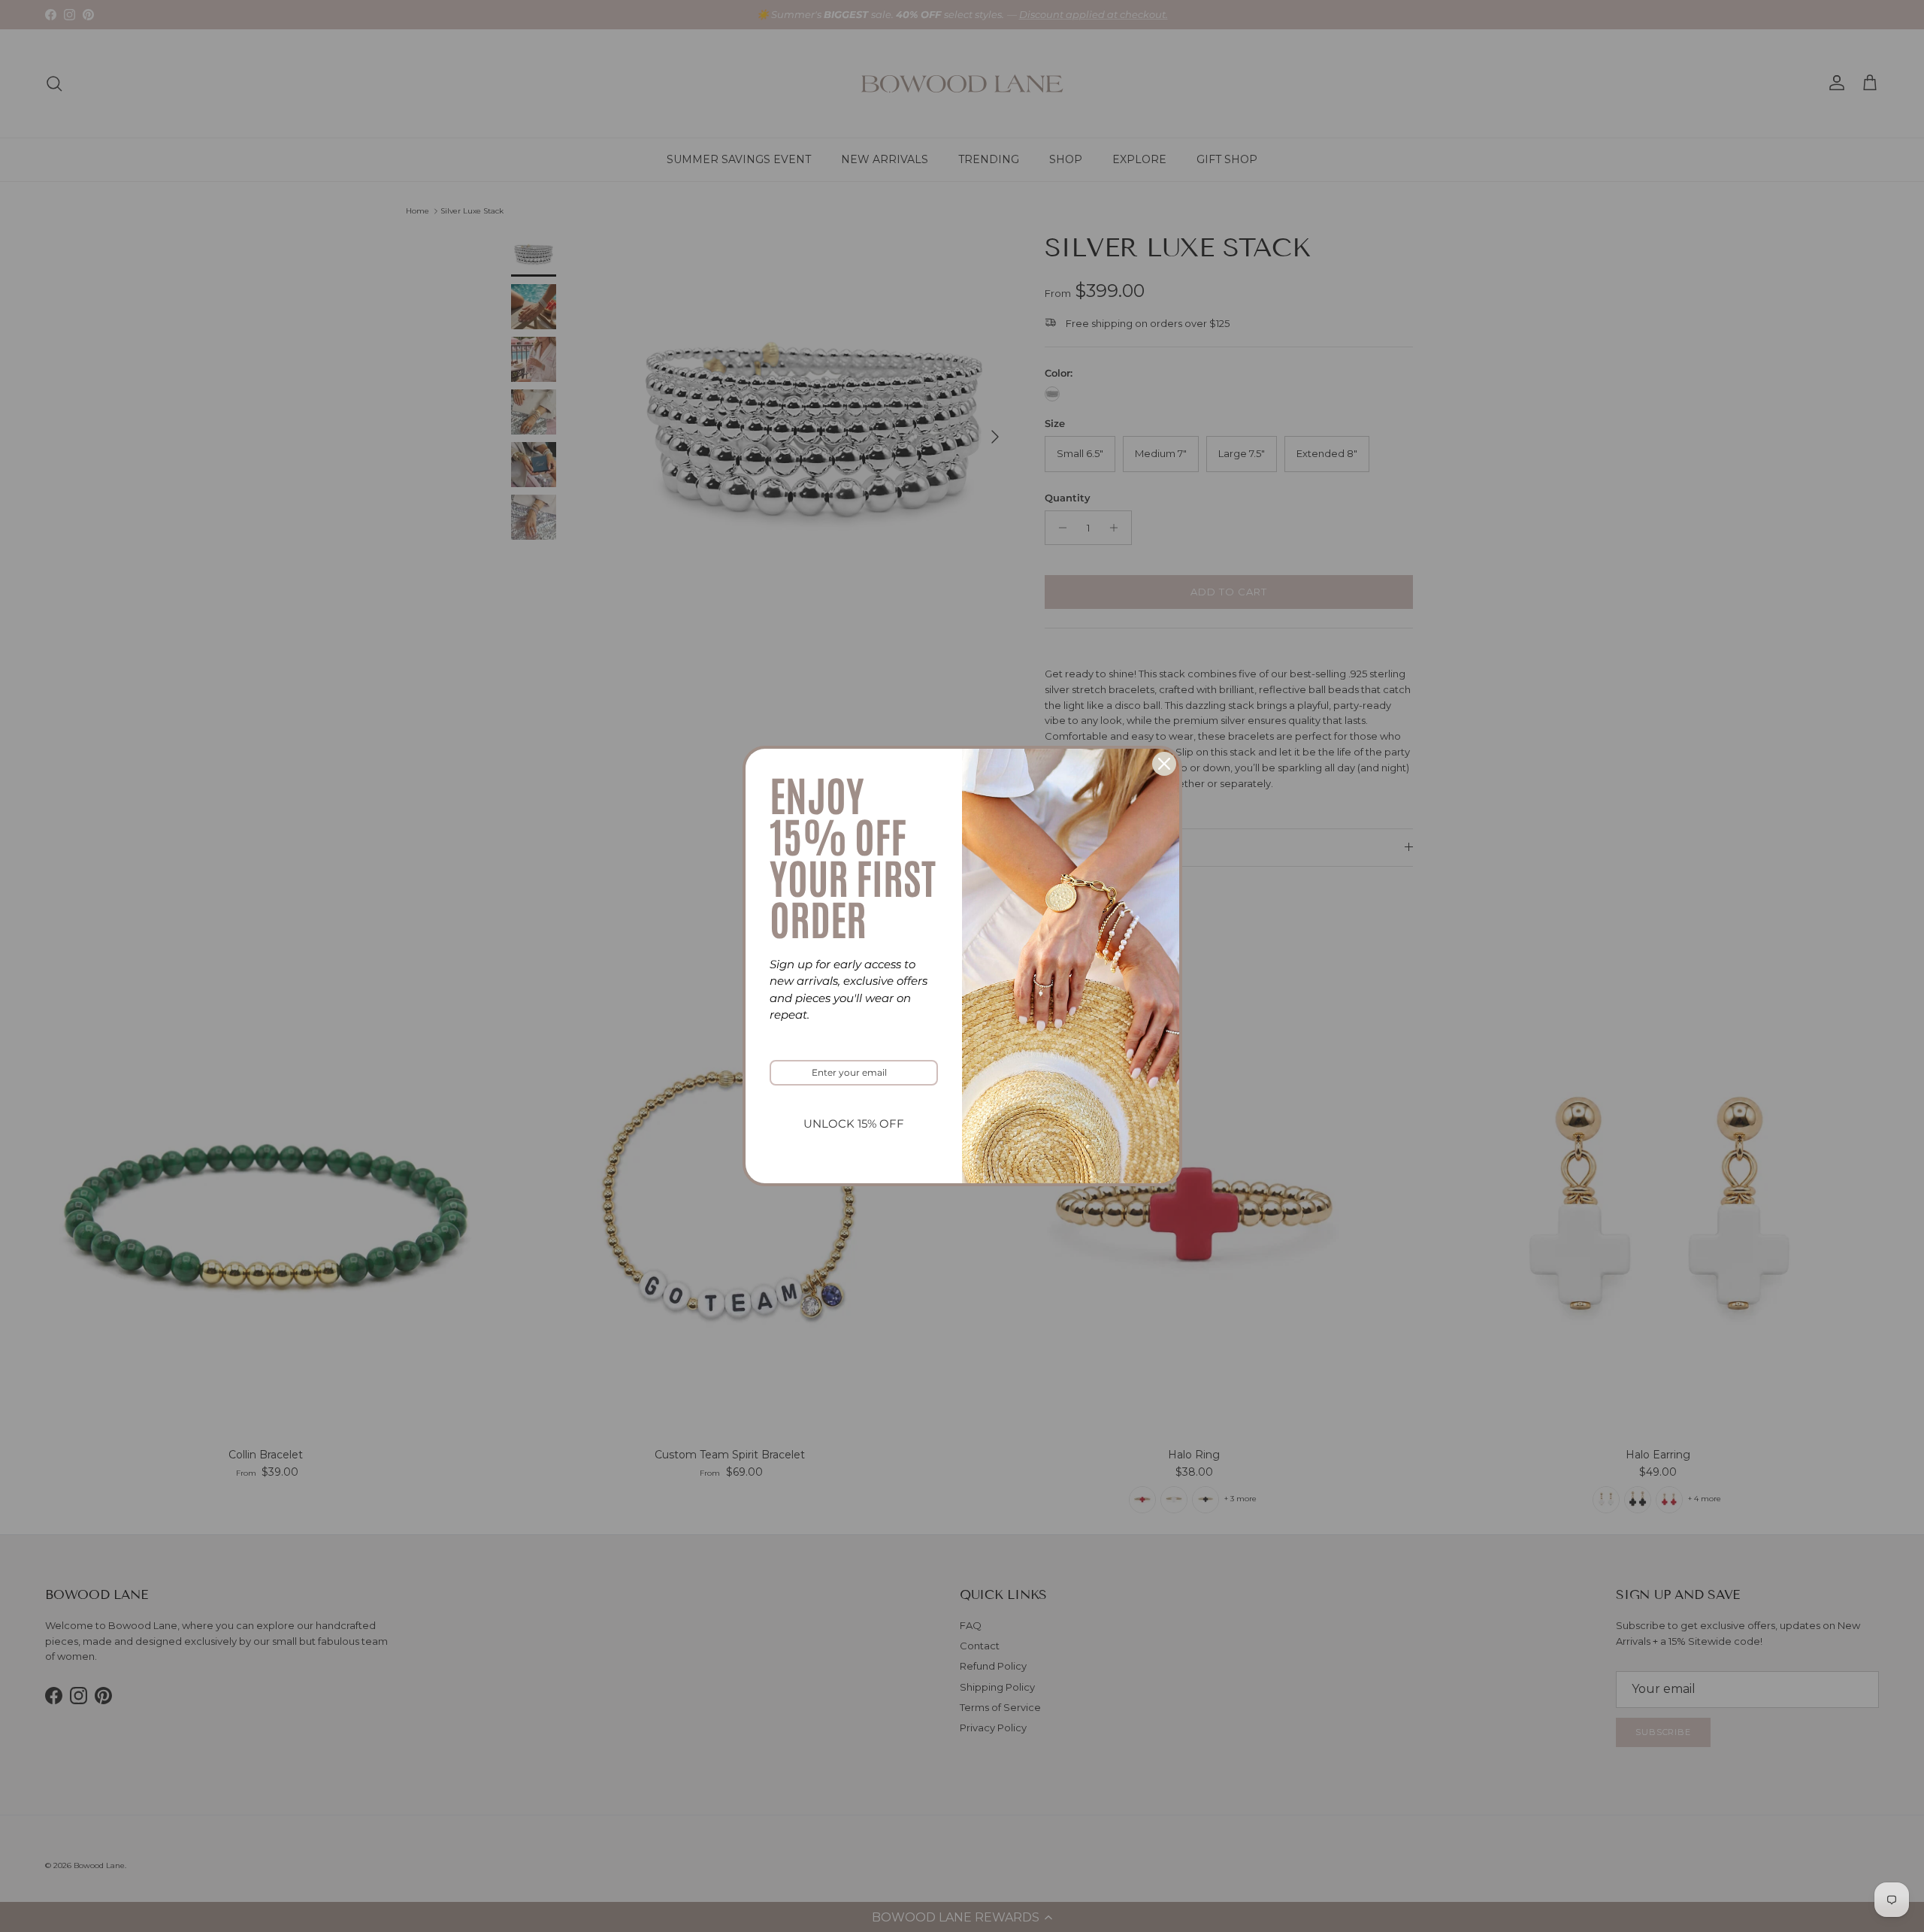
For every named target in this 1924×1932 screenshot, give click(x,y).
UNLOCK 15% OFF (854, 1123)
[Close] (1164, 764)
